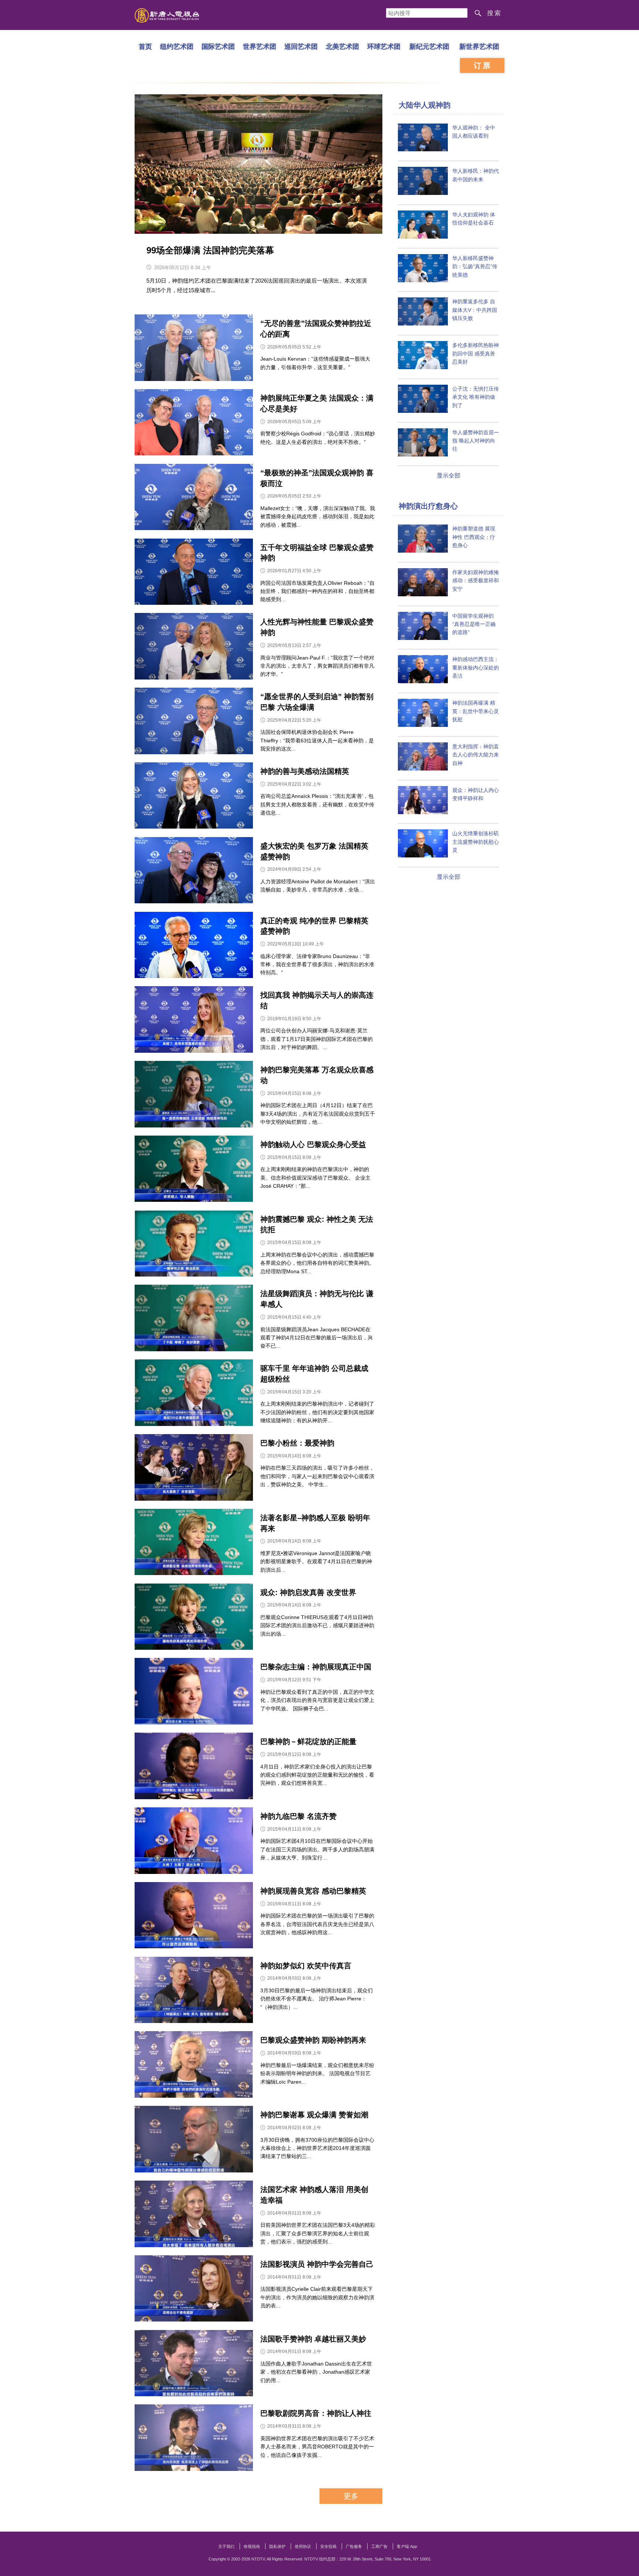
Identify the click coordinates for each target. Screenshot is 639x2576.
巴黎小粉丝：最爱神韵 (297, 1443)
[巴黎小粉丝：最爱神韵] (194, 1469)
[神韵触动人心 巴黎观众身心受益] (194, 1171)
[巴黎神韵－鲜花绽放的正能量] (194, 1768)
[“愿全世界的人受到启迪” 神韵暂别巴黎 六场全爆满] (194, 723)
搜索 (494, 13)
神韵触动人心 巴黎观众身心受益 (313, 1144)
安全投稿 (328, 2546)
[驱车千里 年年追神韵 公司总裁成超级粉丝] (194, 1394)
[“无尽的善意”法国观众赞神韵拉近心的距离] (194, 349)
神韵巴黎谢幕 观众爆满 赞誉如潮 (314, 2115)
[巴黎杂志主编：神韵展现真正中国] (194, 1693)
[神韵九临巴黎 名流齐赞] (194, 1842)
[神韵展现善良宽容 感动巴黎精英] (194, 1917)
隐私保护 (277, 2546)
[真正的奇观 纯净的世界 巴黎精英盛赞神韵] (194, 947)
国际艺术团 (218, 46)
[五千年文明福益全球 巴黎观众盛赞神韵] (194, 574)
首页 (145, 46)
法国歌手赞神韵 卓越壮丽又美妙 (313, 2339)
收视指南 (252, 2546)
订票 (483, 65)
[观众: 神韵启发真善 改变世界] (194, 1619)
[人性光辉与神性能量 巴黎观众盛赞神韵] (194, 648)
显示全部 (449, 476)
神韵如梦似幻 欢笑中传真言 (306, 1966)
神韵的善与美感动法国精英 (305, 771)
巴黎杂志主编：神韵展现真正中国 (316, 1667)
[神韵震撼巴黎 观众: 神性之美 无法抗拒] (194, 1245)
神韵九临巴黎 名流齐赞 (298, 1816)
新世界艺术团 (479, 46)
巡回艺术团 (301, 46)
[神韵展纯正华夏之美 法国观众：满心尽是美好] (194, 424)
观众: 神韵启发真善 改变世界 (308, 1592)
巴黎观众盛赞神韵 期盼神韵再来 (313, 2040)
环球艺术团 (384, 46)
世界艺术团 (260, 46)
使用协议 (303, 2546)
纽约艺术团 (177, 46)
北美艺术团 (342, 46)
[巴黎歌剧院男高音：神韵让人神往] (194, 2439)
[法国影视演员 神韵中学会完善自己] (194, 2290)
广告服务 (354, 2546)
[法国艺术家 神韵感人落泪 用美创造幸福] (194, 2216)
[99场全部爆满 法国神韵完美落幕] (258, 164)
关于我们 (226, 2546)
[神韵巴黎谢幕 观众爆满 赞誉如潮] (194, 2141)
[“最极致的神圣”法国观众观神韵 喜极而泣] (194, 499)
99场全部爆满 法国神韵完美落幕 (210, 250)
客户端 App (407, 2546)
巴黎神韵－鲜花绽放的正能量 (308, 1742)
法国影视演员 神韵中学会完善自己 (317, 2264)
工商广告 (379, 2546)
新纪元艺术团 (429, 46)
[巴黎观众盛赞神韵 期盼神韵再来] (194, 2066)
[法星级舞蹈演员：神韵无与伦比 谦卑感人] (194, 1320)
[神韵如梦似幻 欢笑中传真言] (194, 1992)
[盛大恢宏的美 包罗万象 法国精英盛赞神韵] (194, 872)
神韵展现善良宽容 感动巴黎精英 (313, 1891)
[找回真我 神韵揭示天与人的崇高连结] (194, 1021)
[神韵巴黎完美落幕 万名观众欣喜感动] (194, 1096)
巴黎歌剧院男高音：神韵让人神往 (316, 2413)
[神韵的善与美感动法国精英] (194, 797)
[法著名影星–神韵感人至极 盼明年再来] (194, 1544)
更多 (351, 2496)
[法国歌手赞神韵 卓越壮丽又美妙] (194, 2365)
